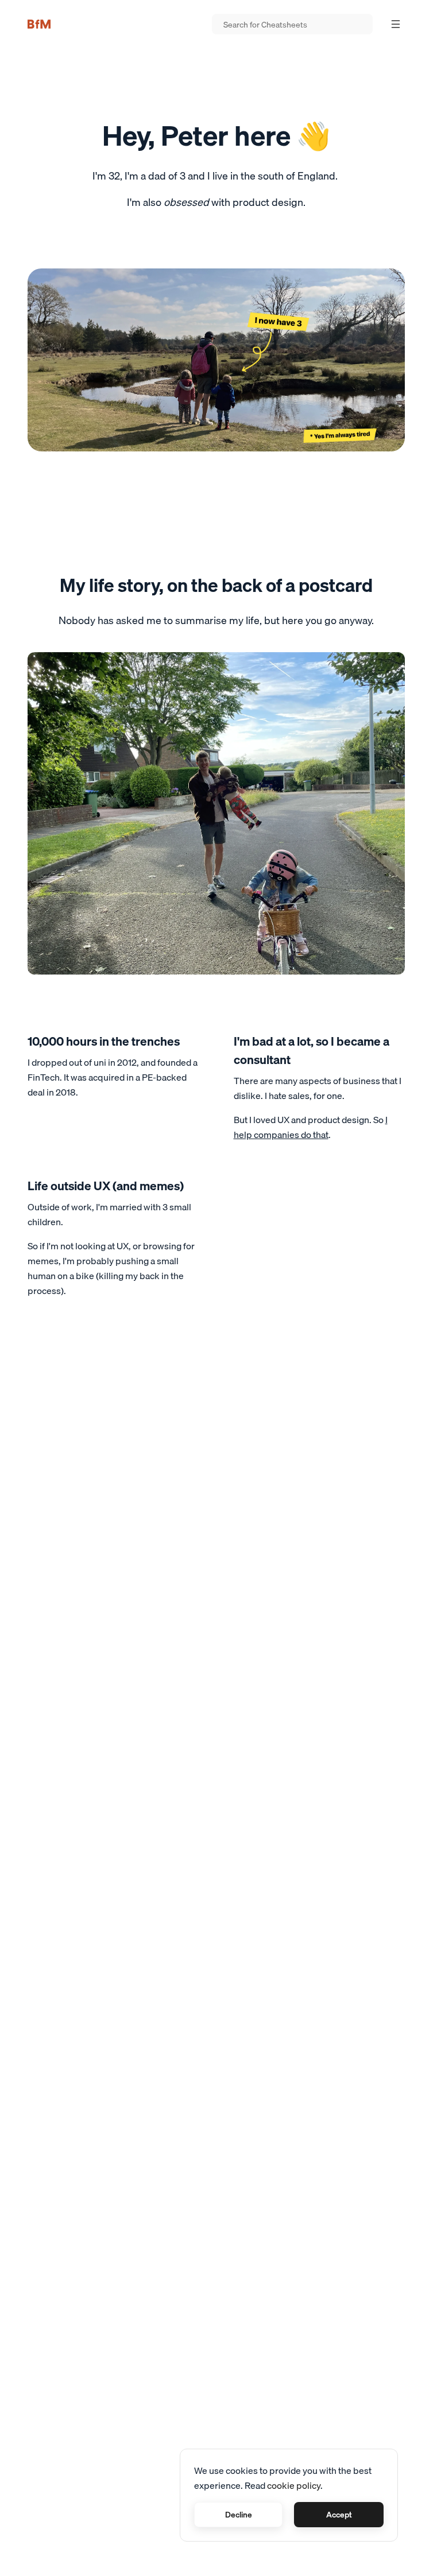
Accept (339, 2515)
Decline (239, 2515)
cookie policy (294, 2485)
